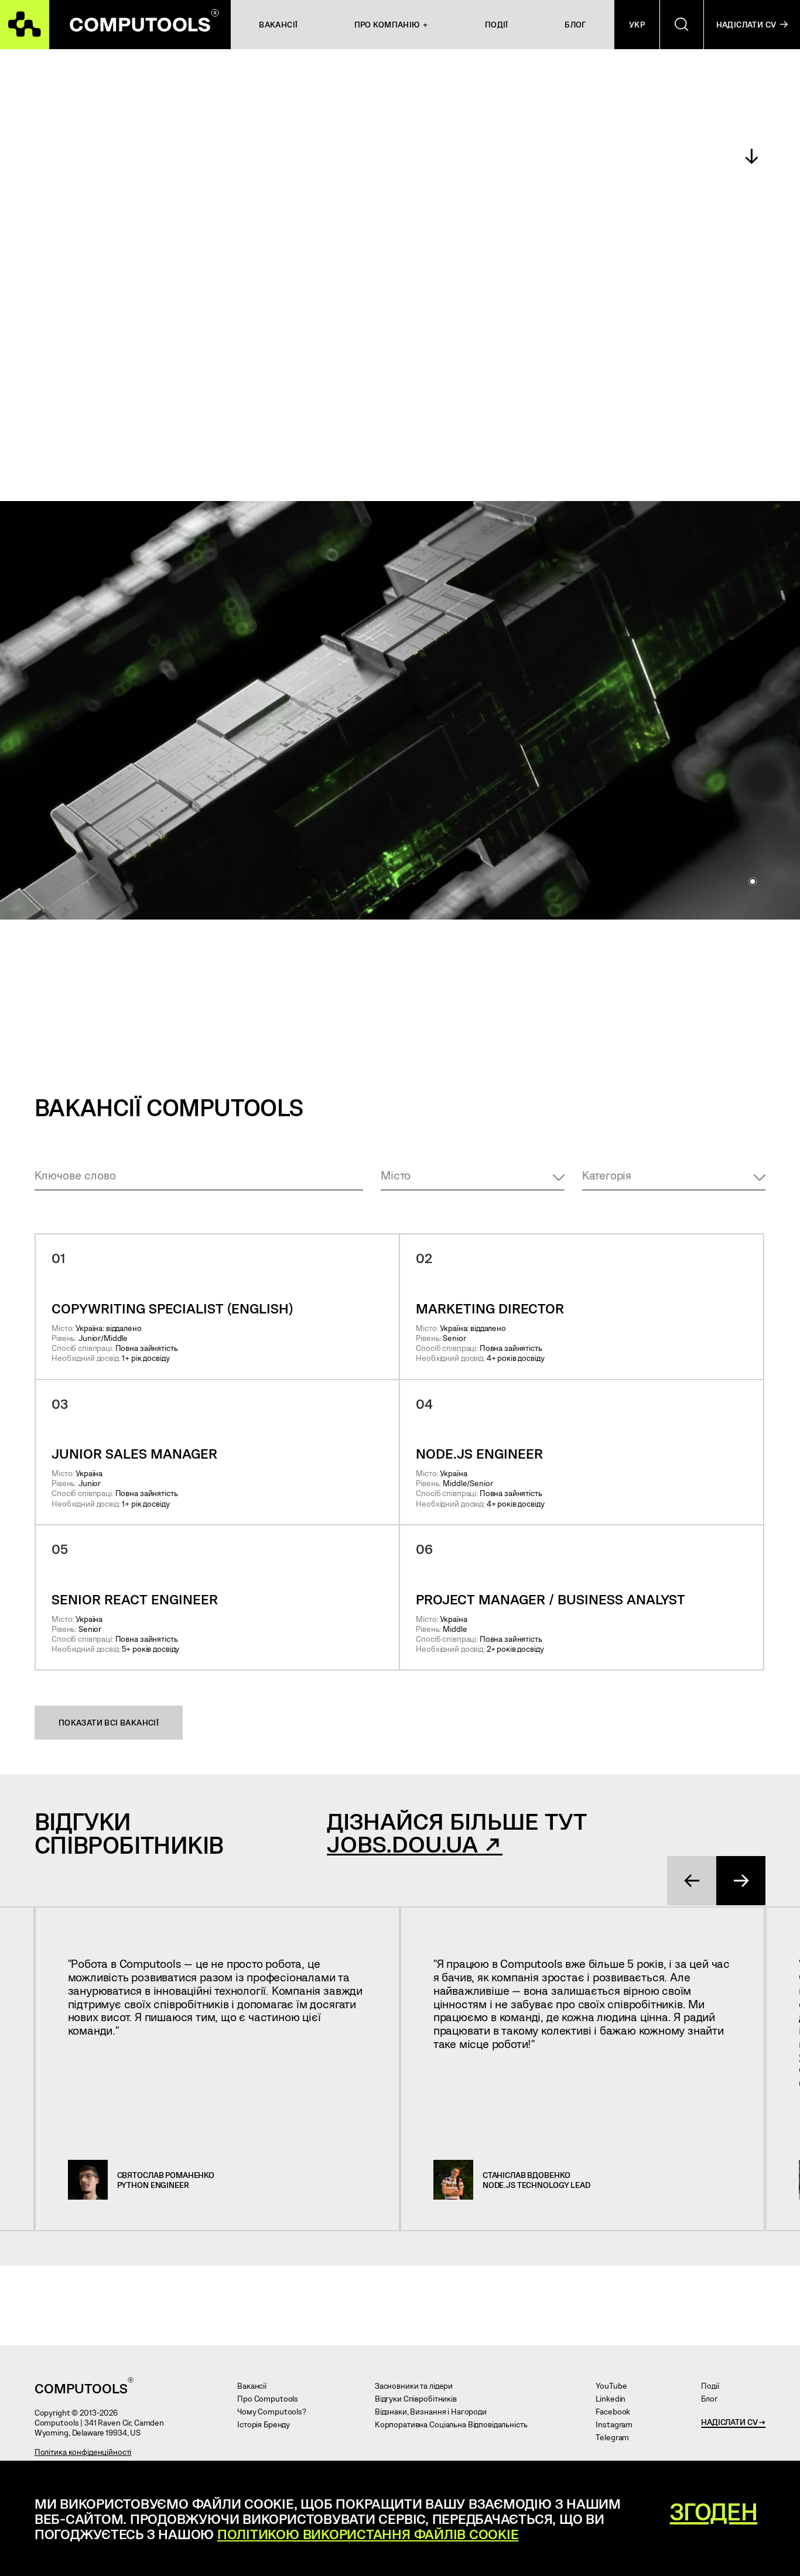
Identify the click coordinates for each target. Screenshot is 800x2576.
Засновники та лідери (418, 2385)
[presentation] (692, 1881)
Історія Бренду (268, 2424)
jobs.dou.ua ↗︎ (415, 1843)
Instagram (618, 2424)
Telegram (616, 2437)
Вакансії (256, 2385)
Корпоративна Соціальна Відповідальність (455, 2424)
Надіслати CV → (733, 2422)
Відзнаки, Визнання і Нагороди (435, 2411)
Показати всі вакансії (109, 1722)
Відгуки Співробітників (420, 2398)
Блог (713, 2398)
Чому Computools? (276, 2411)
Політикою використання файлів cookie (368, 2534)
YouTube (615, 2385)
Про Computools (272, 2398)
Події (714, 2385)
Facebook (617, 2411)
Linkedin (615, 2398)
